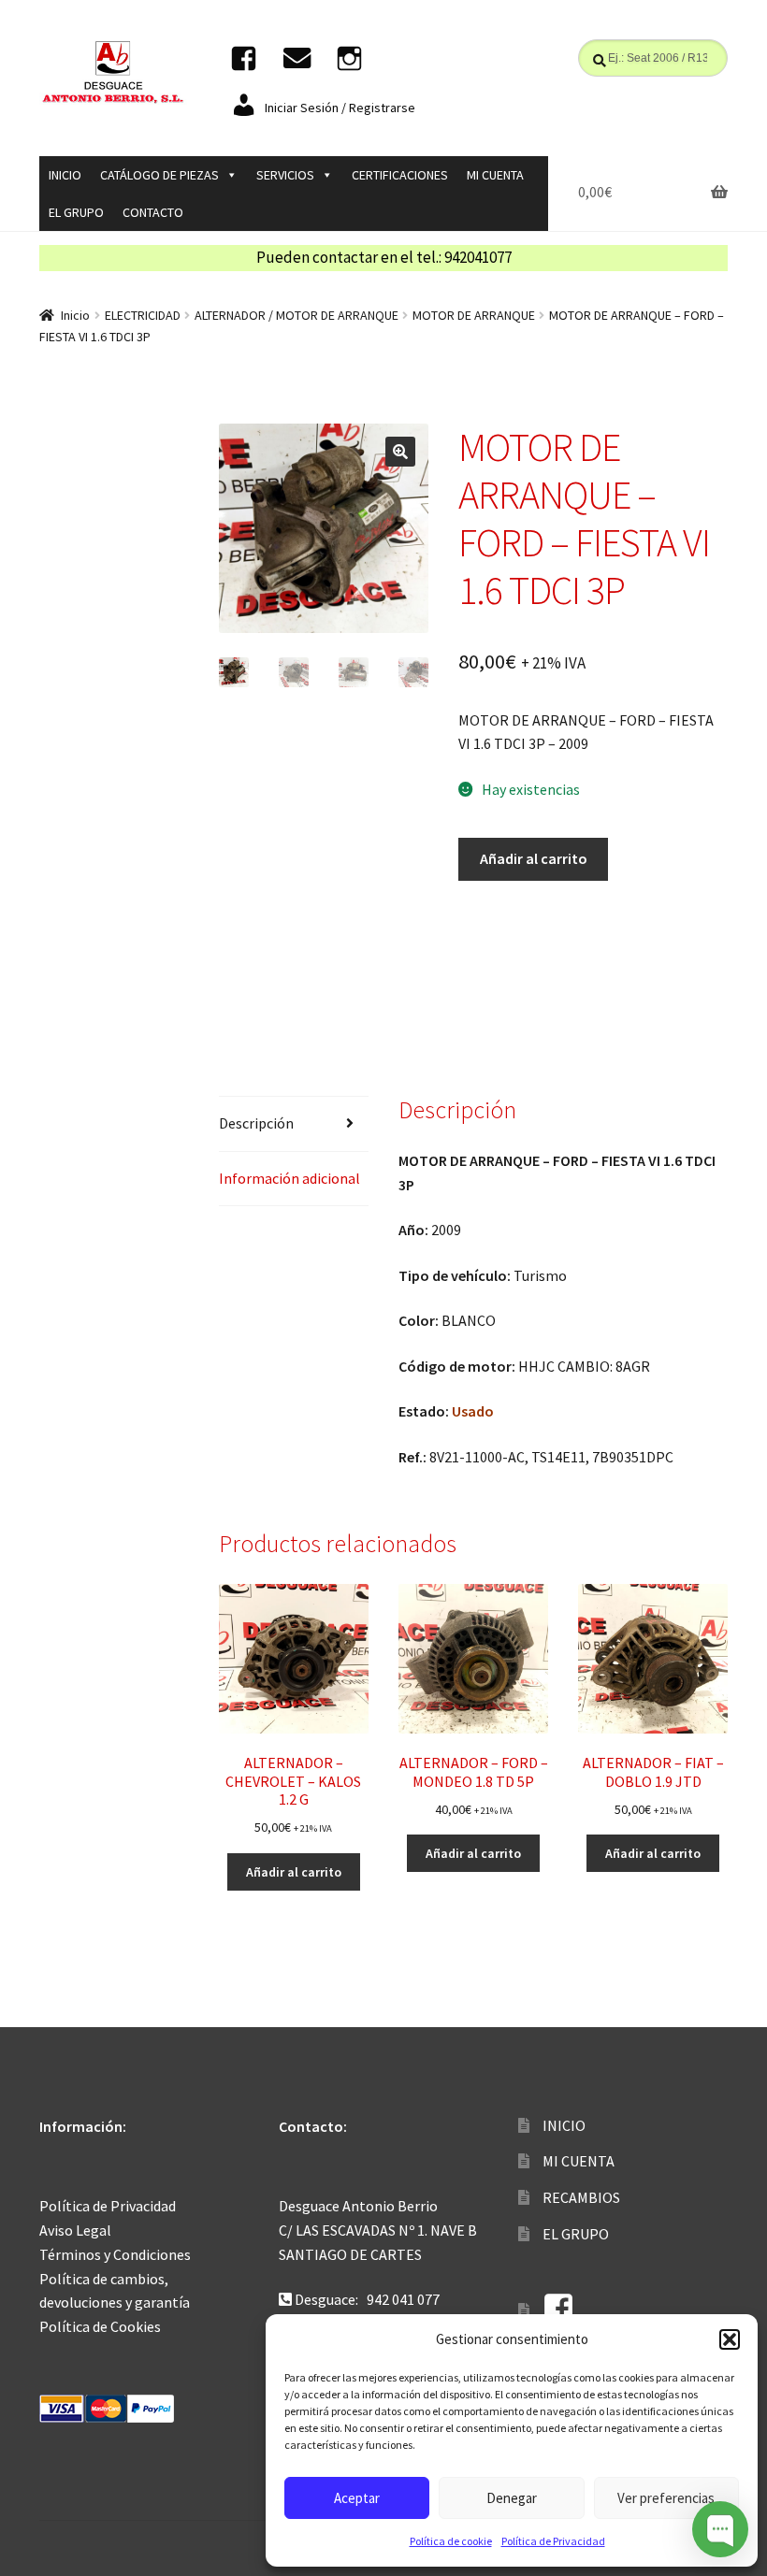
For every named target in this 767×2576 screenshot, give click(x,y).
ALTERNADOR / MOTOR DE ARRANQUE (297, 315)
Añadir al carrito (534, 858)
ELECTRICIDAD (143, 315)
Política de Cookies (100, 2326)
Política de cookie (451, 2541)
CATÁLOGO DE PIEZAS (159, 175)
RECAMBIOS (581, 2197)
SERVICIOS (285, 175)
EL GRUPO (76, 212)
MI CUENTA (495, 175)
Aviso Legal (75, 2230)
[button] (730, 2339)
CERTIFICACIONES (400, 175)
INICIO (65, 175)
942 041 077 (403, 2299)
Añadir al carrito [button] (294, 1872)
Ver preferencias (666, 2498)
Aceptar (357, 2498)
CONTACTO (153, 212)
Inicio (75, 315)
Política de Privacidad (553, 2541)
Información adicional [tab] (289, 1178)
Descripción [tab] (256, 1123)
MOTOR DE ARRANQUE (474, 315)
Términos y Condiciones (115, 2254)
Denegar (512, 2498)
